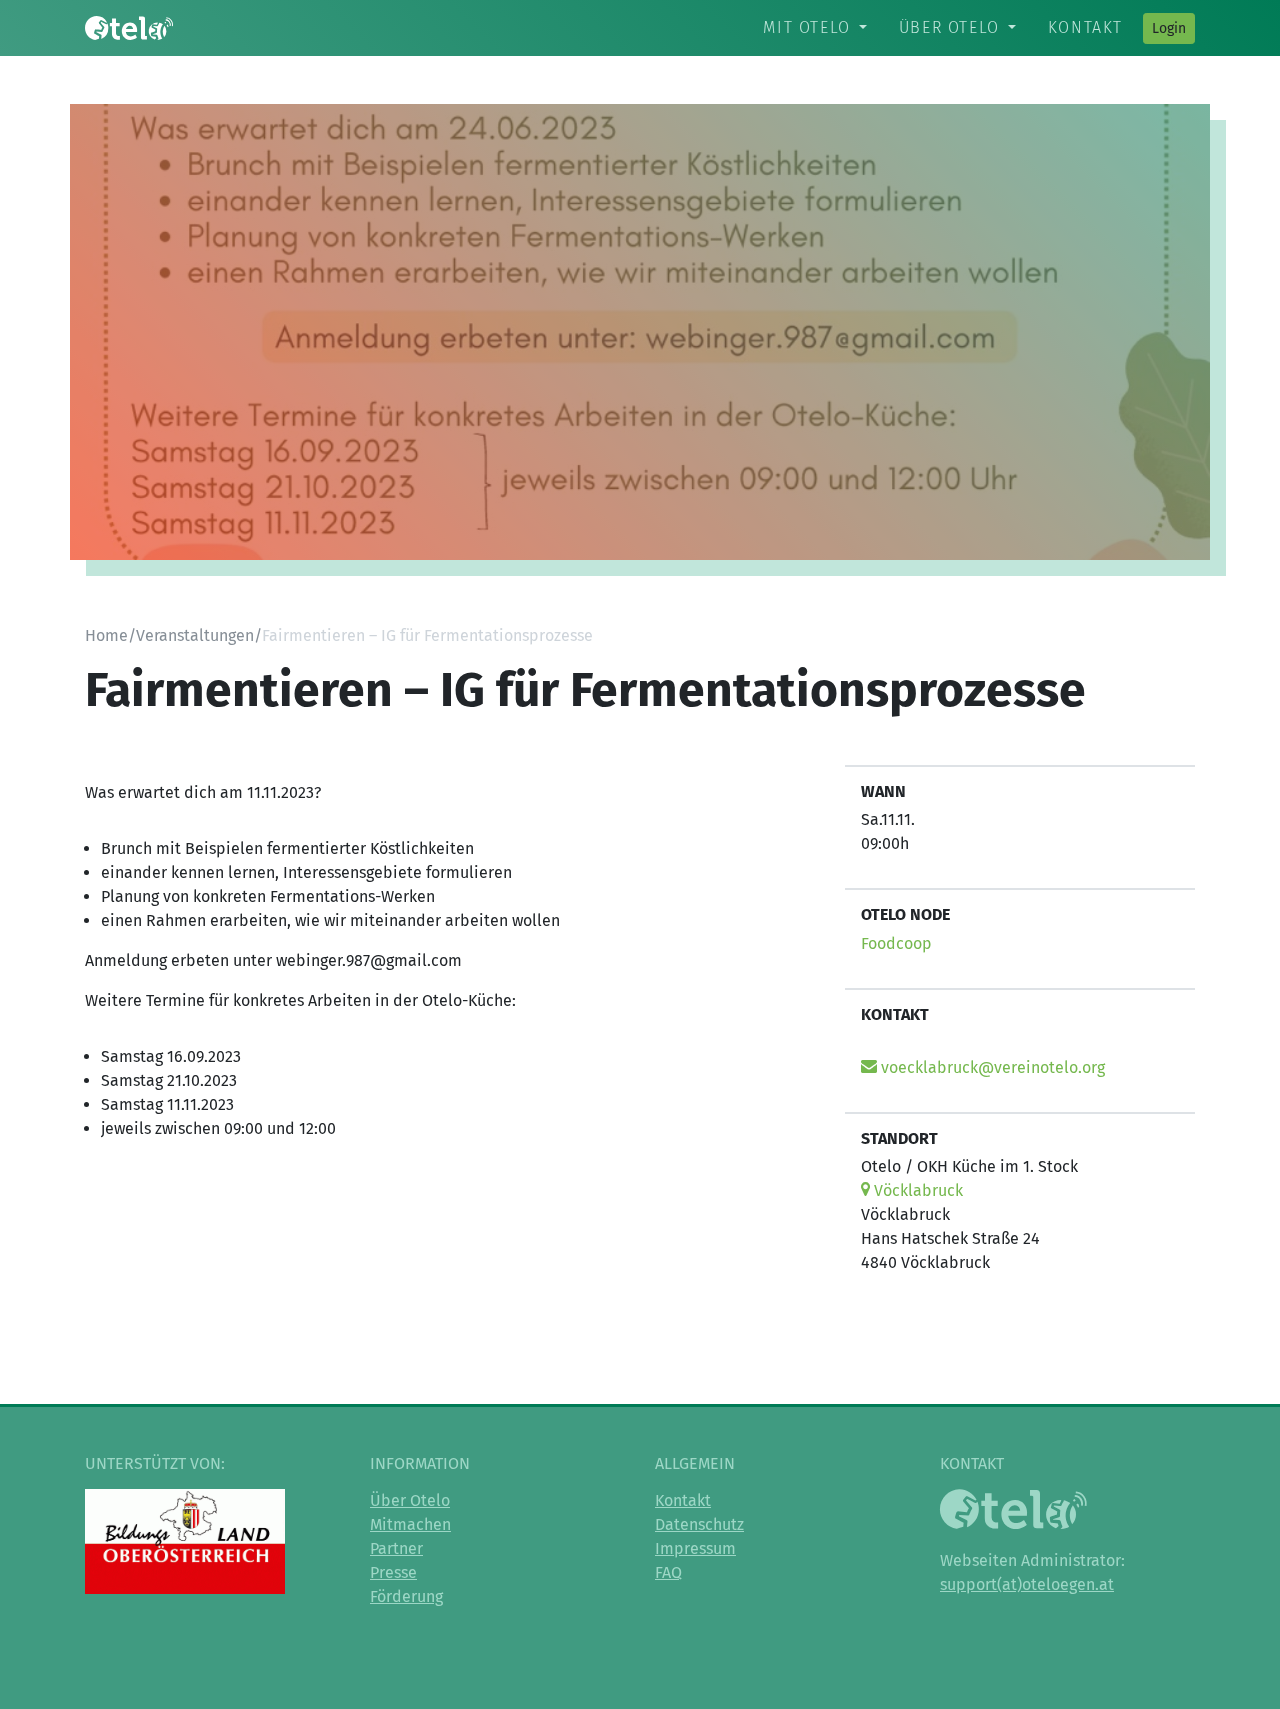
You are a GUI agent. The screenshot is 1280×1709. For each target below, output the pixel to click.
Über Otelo (949, 27)
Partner (396, 1548)
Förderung (406, 1596)
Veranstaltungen (195, 635)
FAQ (668, 1572)
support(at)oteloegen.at (1027, 1584)
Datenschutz (699, 1524)
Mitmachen (410, 1524)
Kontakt (1085, 27)
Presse (393, 1572)
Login (1169, 28)
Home (106, 635)
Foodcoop (896, 943)
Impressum (695, 1548)
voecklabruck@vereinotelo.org (991, 1067)
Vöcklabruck (916, 1190)
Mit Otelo (806, 27)
